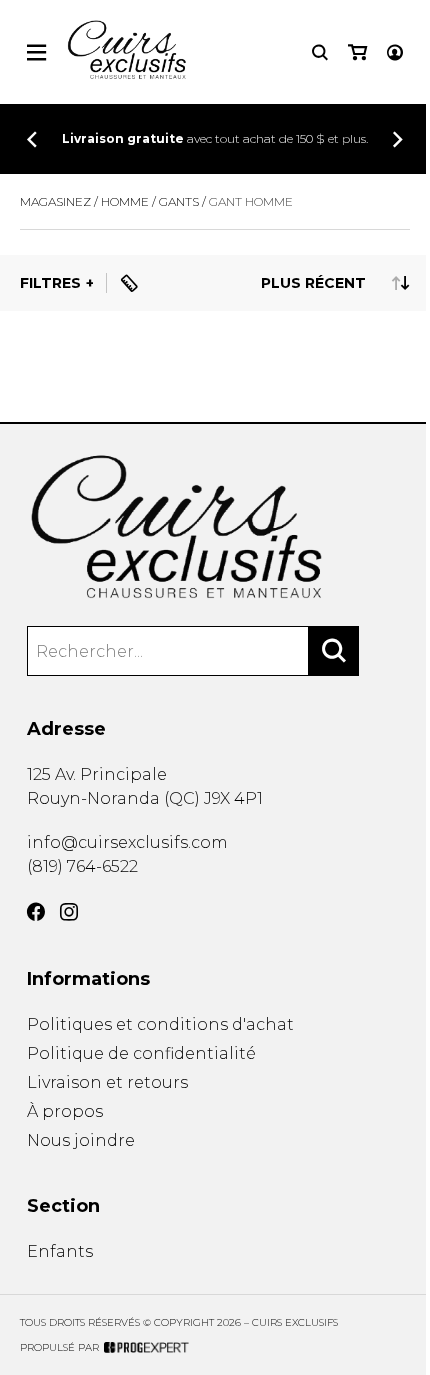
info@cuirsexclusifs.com (127, 842)
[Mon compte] (395, 52)
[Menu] (36, 52)
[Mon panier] (357, 52)
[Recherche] (320, 52)
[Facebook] (36, 912)
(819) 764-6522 (82, 866)
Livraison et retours (107, 1082)
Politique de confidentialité (141, 1053)
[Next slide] (398, 139)
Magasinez (55, 201)
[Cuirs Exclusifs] (215, 528)
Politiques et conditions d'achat (160, 1024)
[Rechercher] (334, 651)
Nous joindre (81, 1140)
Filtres (50, 283)
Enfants (60, 1251)
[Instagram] (69, 912)
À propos (65, 1111)
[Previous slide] (32, 139)
